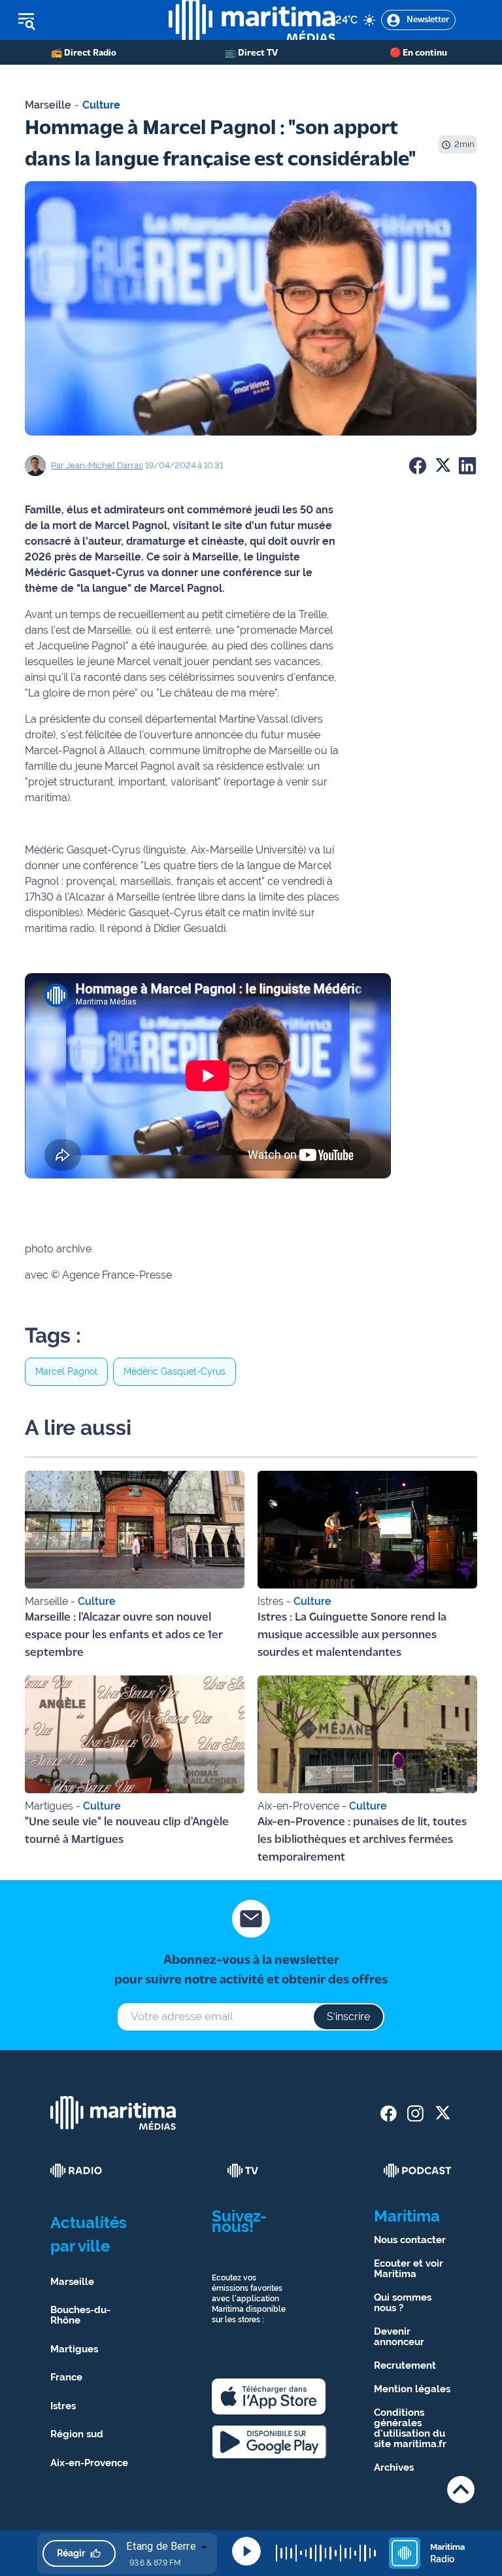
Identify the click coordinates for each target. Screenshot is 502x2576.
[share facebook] (389, 2113)
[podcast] (418, 2171)
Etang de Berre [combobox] (161, 2546)
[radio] (76, 2171)
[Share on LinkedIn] (467, 466)
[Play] (246, 2551)
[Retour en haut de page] (461, 2489)
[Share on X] (443, 466)
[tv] (243, 2171)
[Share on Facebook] (418, 466)
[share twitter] (442, 2113)
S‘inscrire (348, 2017)
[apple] (269, 2396)
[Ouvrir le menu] (84, 20)
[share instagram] (415, 2113)
